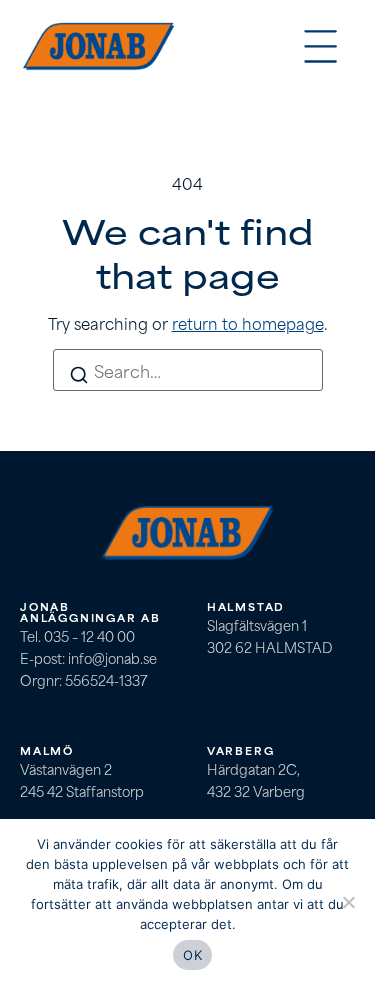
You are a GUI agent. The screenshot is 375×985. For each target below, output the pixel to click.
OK (192, 955)
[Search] (79, 376)
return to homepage (248, 322)
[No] (348, 903)
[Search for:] (188, 370)
